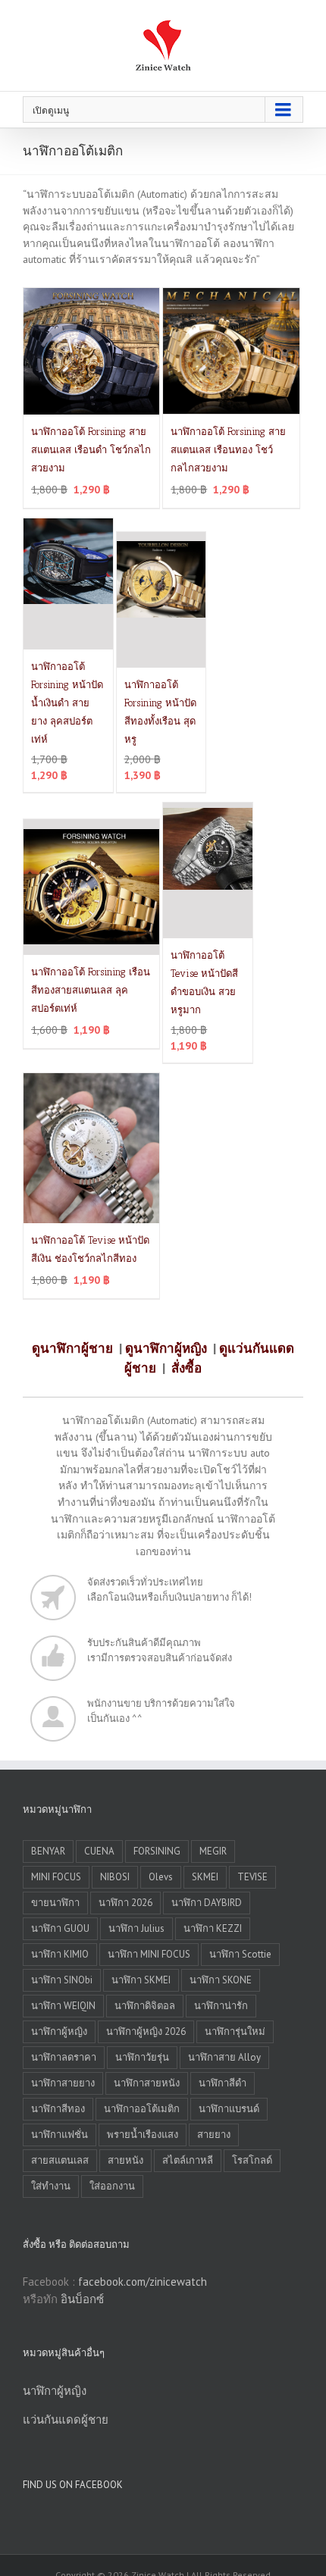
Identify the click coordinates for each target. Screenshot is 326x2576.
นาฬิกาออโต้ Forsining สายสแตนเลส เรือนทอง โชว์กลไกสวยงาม (228, 450)
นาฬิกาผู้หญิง (59, 2031)
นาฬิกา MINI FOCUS (149, 1954)
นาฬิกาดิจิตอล (145, 2006)
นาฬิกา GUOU (60, 1928)
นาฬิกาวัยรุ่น (142, 2057)
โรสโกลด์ (252, 2160)
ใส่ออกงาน (112, 2186)
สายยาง (214, 2135)
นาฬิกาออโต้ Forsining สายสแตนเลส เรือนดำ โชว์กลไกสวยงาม (91, 450)
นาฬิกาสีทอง (58, 2109)
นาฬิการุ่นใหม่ (235, 2031)
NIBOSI (115, 1877)
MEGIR (213, 1851)
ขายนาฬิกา (55, 1903)
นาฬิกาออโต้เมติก (142, 2109)
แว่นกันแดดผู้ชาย (66, 2419)
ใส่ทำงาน (51, 2186)
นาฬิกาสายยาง (63, 2083)
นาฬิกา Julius (136, 1928)
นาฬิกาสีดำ (223, 2083)
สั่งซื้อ (187, 1368)
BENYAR (48, 1851)
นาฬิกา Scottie (240, 1954)
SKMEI (205, 1877)
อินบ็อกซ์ (82, 2299)
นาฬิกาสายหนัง (147, 2083)
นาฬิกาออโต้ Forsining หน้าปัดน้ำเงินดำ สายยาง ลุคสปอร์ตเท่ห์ (67, 703)
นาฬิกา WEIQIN (63, 2006)
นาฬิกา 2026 (125, 1903)
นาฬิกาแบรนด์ (229, 2109)
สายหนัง (125, 2160)
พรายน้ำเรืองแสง (143, 2135)
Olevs (161, 1877)
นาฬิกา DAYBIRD (207, 1903)
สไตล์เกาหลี (188, 2160)
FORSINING (157, 1851)
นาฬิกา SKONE (221, 1980)
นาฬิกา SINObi (62, 1980)
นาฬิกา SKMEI (141, 1980)
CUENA (99, 1851)
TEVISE (252, 1877)
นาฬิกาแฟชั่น (60, 2135)
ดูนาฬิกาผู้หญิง (166, 1348)
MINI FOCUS (56, 1877)
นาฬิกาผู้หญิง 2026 (146, 2031)
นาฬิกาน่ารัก (221, 2006)
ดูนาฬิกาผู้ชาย (72, 1348)
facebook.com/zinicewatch (143, 2282)
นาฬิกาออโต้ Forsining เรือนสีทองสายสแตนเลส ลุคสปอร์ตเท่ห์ (91, 990)
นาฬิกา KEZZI (213, 1928)
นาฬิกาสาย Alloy (224, 2057)
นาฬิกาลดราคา (64, 2057)
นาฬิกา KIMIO (60, 1954)
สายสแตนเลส (60, 2160)
